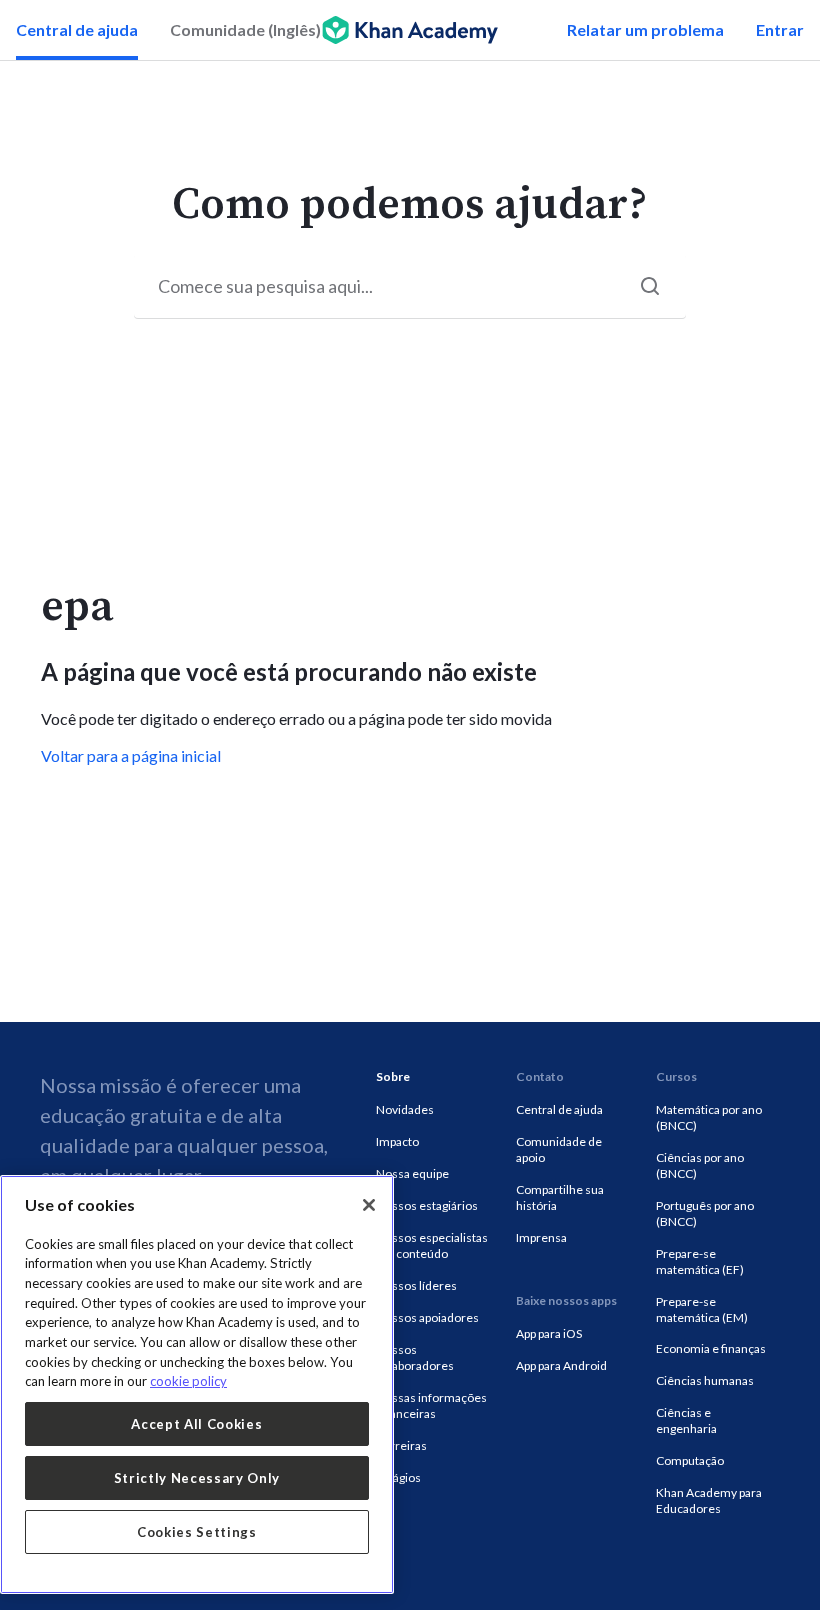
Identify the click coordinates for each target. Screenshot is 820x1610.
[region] (197, 1384)
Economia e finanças (711, 1348)
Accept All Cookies (196, 1424)
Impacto (397, 1141)
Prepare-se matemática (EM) (702, 1309)
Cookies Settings (197, 1532)
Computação (690, 1460)
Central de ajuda (77, 29)
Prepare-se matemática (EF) (700, 1261)
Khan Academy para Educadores (709, 1500)
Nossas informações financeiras (431, 1405)
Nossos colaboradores (415, 1357)
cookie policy (188, 1381)
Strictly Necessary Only (197, 1478)
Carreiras (401, 1445)
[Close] (369, 1205)
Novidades (405, 1109)
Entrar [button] (780, 29)
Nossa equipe (412, 1173)
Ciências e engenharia (686, 1420)
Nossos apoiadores (427, 1317)
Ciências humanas (705, 1380)
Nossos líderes (416, 1285)
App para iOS (549, 1333)
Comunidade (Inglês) (245, 29)
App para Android (561, 1365)
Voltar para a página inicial (131, 755)
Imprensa (541, 1237)
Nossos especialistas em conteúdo (432, 1245)
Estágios (398, 1477)
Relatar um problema (645, 29)
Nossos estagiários (427, 1205)
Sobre (393, 1076)
